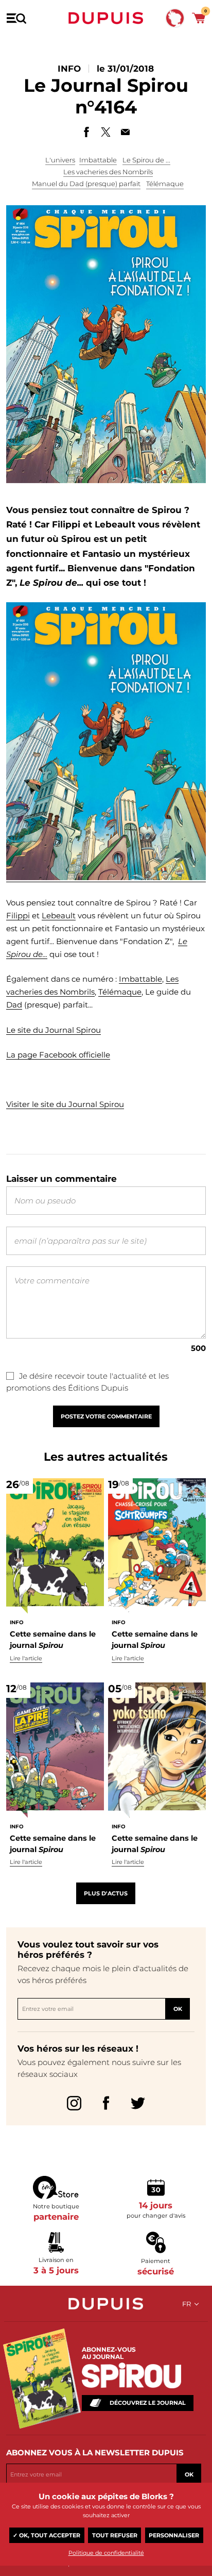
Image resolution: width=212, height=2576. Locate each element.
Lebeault (59, 915)
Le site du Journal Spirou (54, 1030)
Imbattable (98, 160)
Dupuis (106, 18)
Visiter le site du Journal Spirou (65, 1104)
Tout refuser (115, 2535)
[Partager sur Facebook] (86, 132)
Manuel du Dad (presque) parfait (86, 184)
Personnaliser (174, 2535)
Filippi (18, 915)
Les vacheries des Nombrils (108, 172)
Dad (14, 1005)
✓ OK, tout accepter (47, 2535)
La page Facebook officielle (58, 1055)
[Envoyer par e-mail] (126, 132)
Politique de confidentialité (106, 2553)
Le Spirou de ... (146, 160)
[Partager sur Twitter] (106, 132)
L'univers (60, 160)
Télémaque (165, 184)
